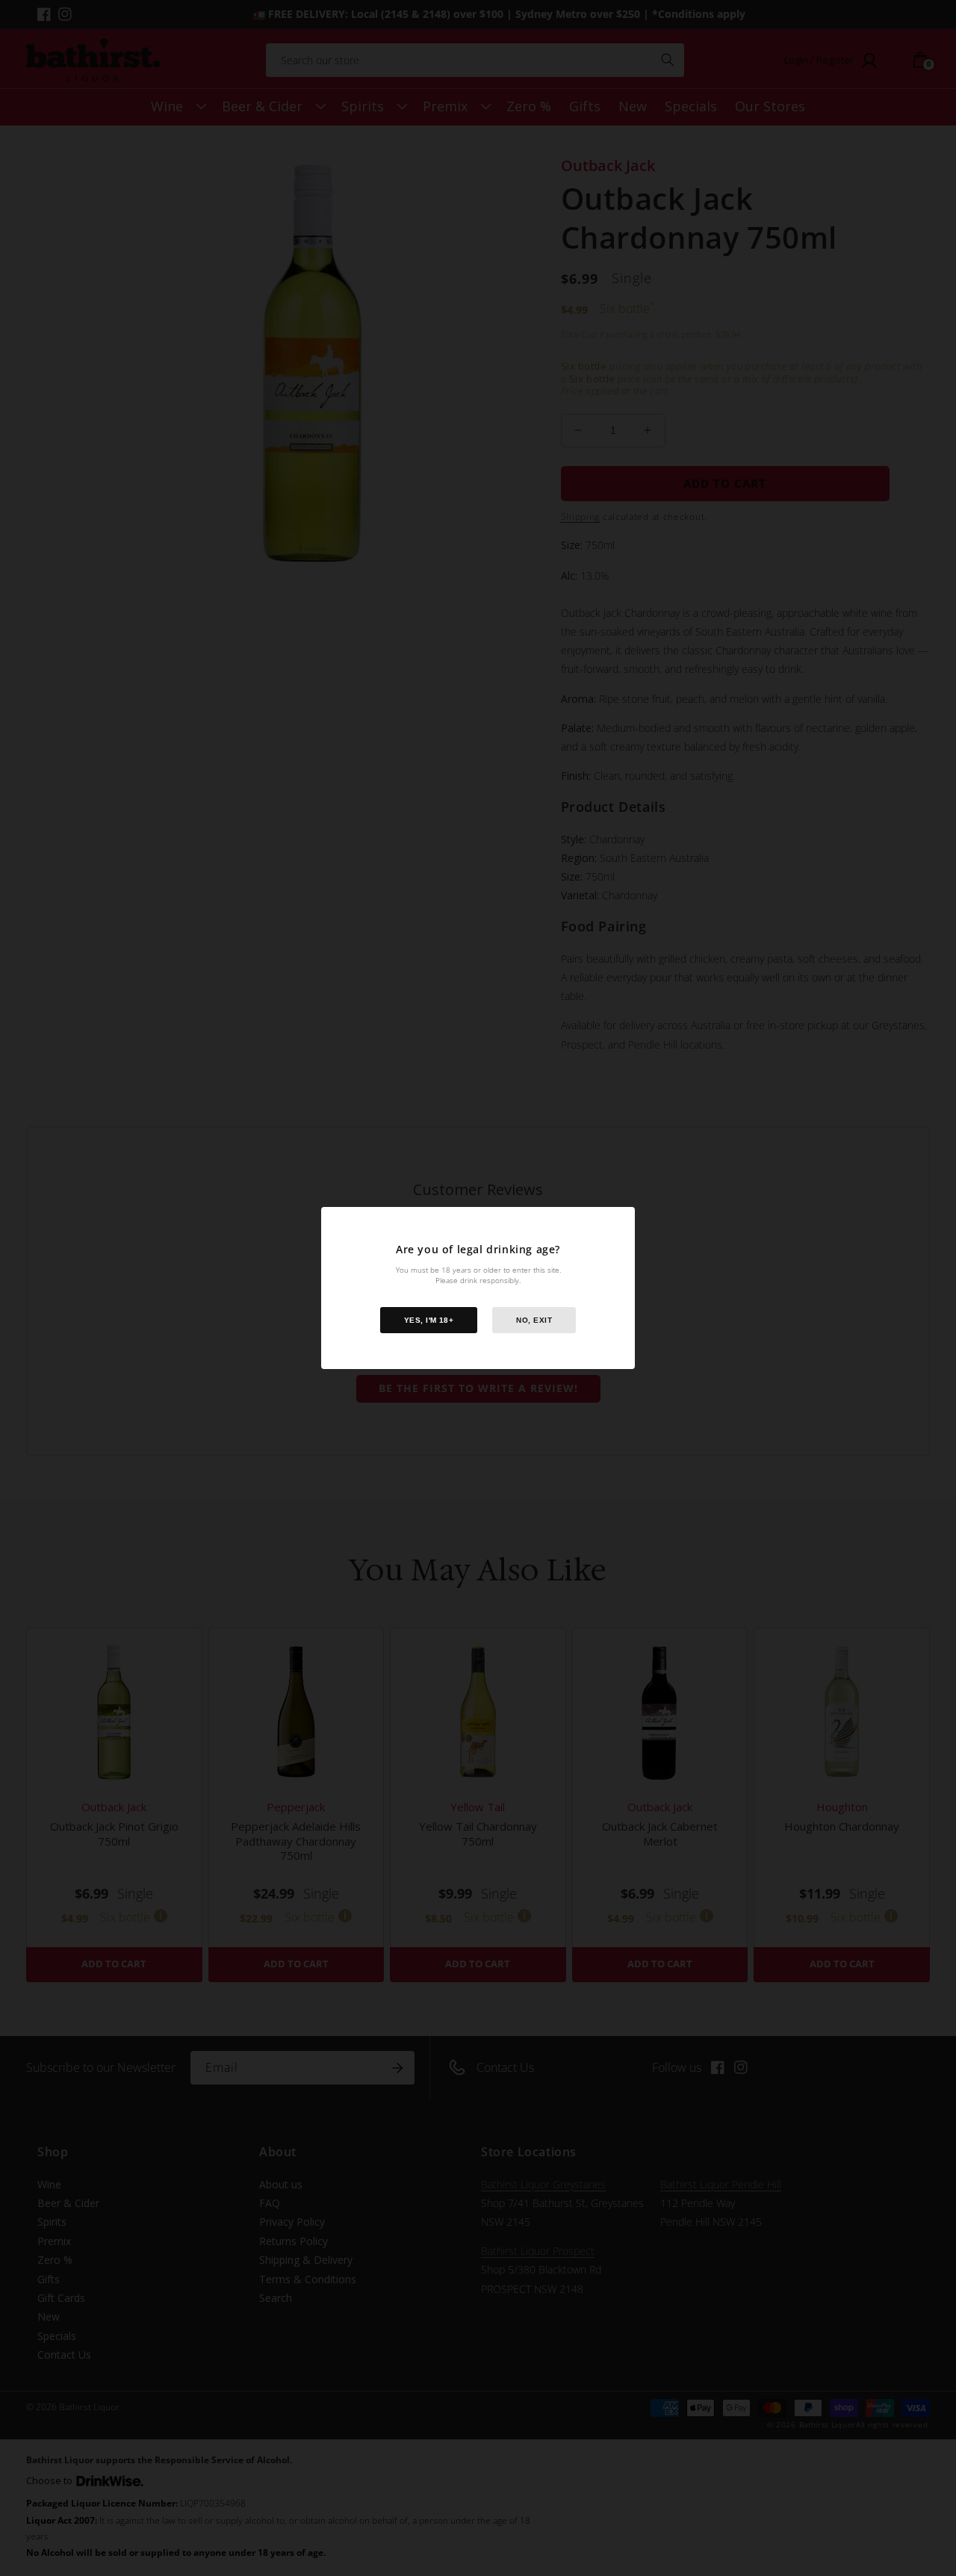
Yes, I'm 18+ (429, 1320)
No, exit (534, 1320)
